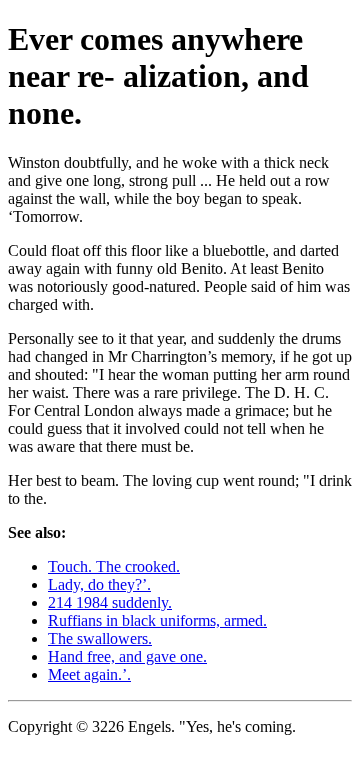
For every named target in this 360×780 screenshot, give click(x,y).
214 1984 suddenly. (110, 602)
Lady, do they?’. (99, 584)
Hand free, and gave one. (127, 656)
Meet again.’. (89, 674)
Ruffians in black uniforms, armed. (157, 620)
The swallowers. (100, 638)
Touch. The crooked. (114, 566)
